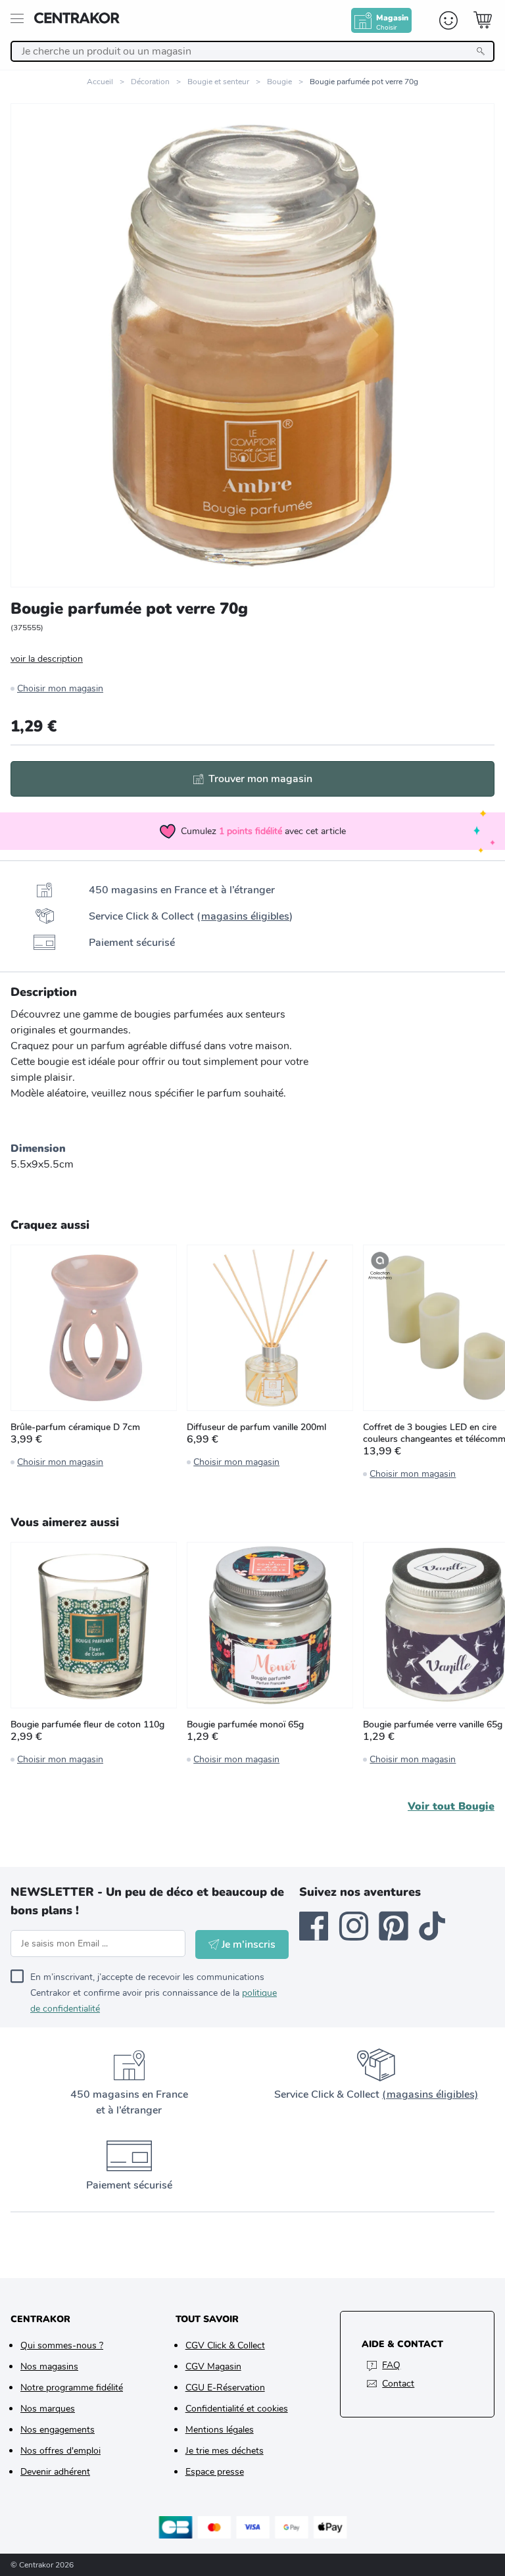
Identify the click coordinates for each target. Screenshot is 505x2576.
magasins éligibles (245, 916)
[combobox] (252, 51)
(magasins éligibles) (430, 2094)
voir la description (47, 659)
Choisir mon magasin (60, 688)
